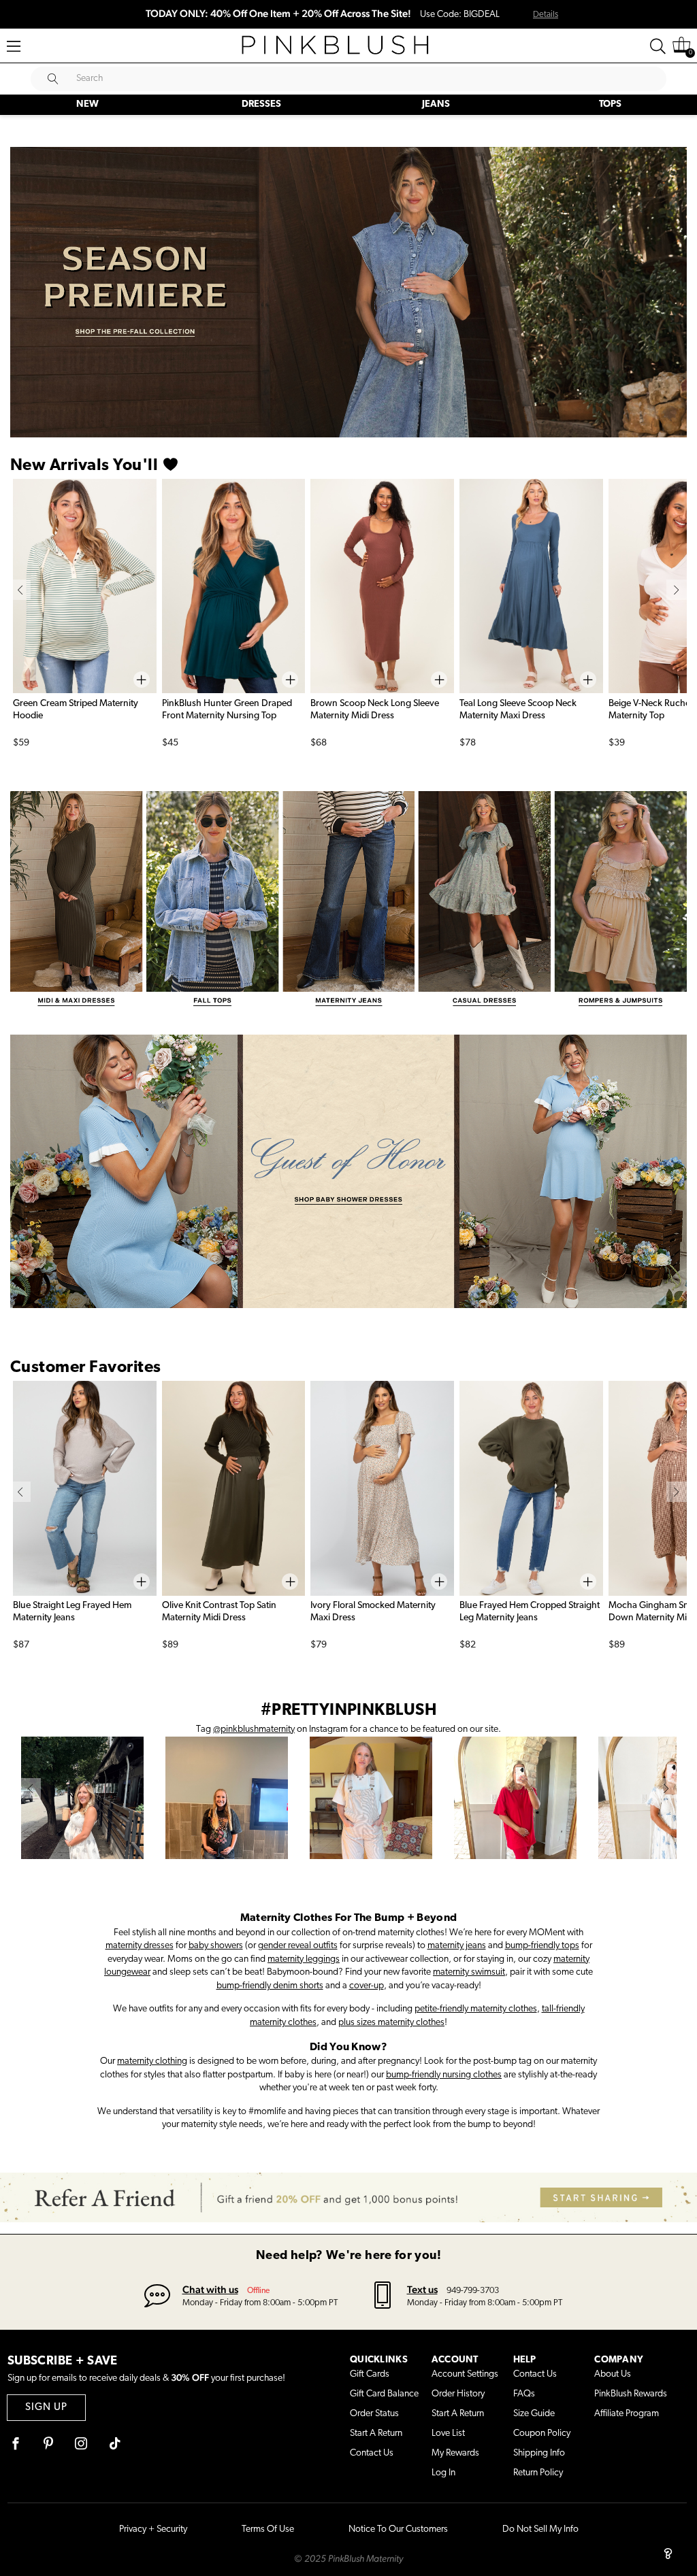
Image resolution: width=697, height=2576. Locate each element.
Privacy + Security (153, 2529)
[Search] (658, 46)
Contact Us (372, 2453)
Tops (610, 104)
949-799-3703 (473, 2291)
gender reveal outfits (298, 1946)
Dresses (261, 104)
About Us (613, 2374)
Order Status (374, 2414)
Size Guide (534, 2414)
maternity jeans (457, 1946)
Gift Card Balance (384, 2394)
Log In (443, 2473)
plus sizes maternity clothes (391, 2023)
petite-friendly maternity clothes (476, 2009)
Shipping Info (539, 2453)
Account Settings (465, 2374)
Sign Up (46, 2408)
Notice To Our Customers (398, 2529)
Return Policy (538, 2473)
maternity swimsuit (469, 1972)
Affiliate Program (627, 2414)
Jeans (436, 104)
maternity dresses (140, 1946)
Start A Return (376, 2433)
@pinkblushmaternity (254, 1729)
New (87, 104)
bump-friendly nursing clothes (444, 2075)
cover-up (367, 1986)
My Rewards (455, 2453)
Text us (422, 2289)
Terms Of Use (268, 2529)
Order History (458, 2394)
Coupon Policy (542, 2433)
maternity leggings (304, 1959)
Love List (448, 2433)
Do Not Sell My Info (540, 2529)
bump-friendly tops (542, 1946)
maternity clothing (152, 2061)
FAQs (524, 2394)
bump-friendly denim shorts (270, 1986)
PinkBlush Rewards (631, 2394)
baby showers (216, 1946)
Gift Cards (370, 2374)
